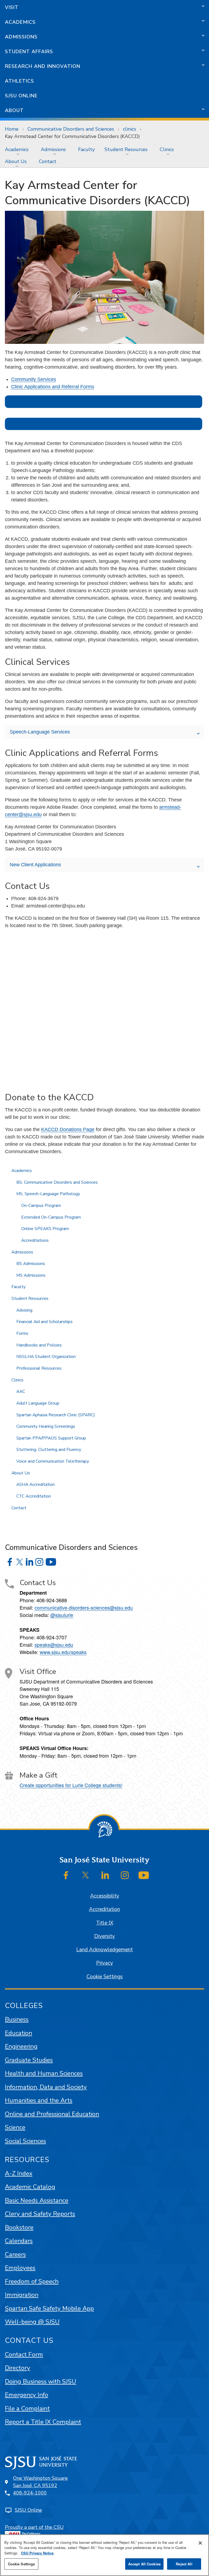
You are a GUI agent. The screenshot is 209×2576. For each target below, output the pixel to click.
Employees (20, 2268)
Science (15, 2127)
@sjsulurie (62, 1615)
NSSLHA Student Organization (46, 1357)
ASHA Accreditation (36, 1484)
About (14, 110)
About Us (16, 161)
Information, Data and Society (46, 2087)
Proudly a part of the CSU (34, 2527)
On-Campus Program (41, 1206)
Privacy (104, 1963)
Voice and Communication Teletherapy (53, 1461)
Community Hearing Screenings (46, 1426)
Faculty (86, 149)
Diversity (104, 1936)
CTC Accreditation (34, 1496)
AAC (21, 1391)
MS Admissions (31, 1275)
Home (12, 129)
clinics (130, 129)
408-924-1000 (30, 2493)
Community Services (34, 379)
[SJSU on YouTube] (144, 1875)
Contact (48, 161)
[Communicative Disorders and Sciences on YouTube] (51, 1562)
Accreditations (35, 1240)
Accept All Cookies (144, 2564)
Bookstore (19, 2227)
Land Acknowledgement (104, 1950)
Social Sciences (25, 2141)
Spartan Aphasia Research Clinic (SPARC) (56, 1415)
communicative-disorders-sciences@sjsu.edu (84, 1607)
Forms (22, 1333)
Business (17, 2019)
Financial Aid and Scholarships (44, 1322)
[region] (104, 2555)
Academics (20, 22)
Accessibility (105, 1896)
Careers (15, 2254)
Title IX (105, 1923)
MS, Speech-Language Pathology (48, 1194)
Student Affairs (29, 52)
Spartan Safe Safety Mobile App (49, 2308)
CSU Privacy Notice (37, 2553)
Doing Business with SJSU (41, 2381)
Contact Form (24, 2354)
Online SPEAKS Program (45, 1229)
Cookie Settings (105, 1977)
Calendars (19, 2241)
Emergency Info (27, 2395)
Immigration (22, 2295)
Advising (24, 1310)
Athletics (19, 81)
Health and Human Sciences (44, 2073)
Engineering (21, 2046)
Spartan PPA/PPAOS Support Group (51, 1438)
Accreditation (104, 1909)
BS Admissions (31, 1264)
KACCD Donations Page (68, 1129)
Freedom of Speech (32, 2281)
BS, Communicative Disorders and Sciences (57, 1182)
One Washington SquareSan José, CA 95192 (40, 2482)
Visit (12, 7)
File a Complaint (27, 2408)
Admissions (21, 37)
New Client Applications (35, 865)
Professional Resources (39, 1368)
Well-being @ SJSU (32, 2322)
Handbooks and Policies (39, 1345)
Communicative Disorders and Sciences (71, 129)
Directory (18, 2368)
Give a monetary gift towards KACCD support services (104, 424)
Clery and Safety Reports (40, 2214)
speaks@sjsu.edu (54, 1645)
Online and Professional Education (52, 2114)
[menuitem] (18, 149)
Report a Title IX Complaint (43, 2422)
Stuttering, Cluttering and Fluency (49, 1450)
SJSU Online (21, 96)
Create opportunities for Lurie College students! (71, 1785)
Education (19, 2033)
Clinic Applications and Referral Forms (53, 387)
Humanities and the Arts (39, 2100)
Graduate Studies (29, 2060)
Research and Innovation (43, 66)
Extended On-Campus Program (51, 1217)
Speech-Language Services (40, 732)
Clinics (167, 149)
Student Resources (126, 149)
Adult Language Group (38, 1403)
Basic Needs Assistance (37, 2200)
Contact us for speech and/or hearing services (103, 402)
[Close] (200, 2543)
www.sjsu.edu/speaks (63, 1652)
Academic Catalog (30, 2187)
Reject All (184, 2564)
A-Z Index (19, 2173)
